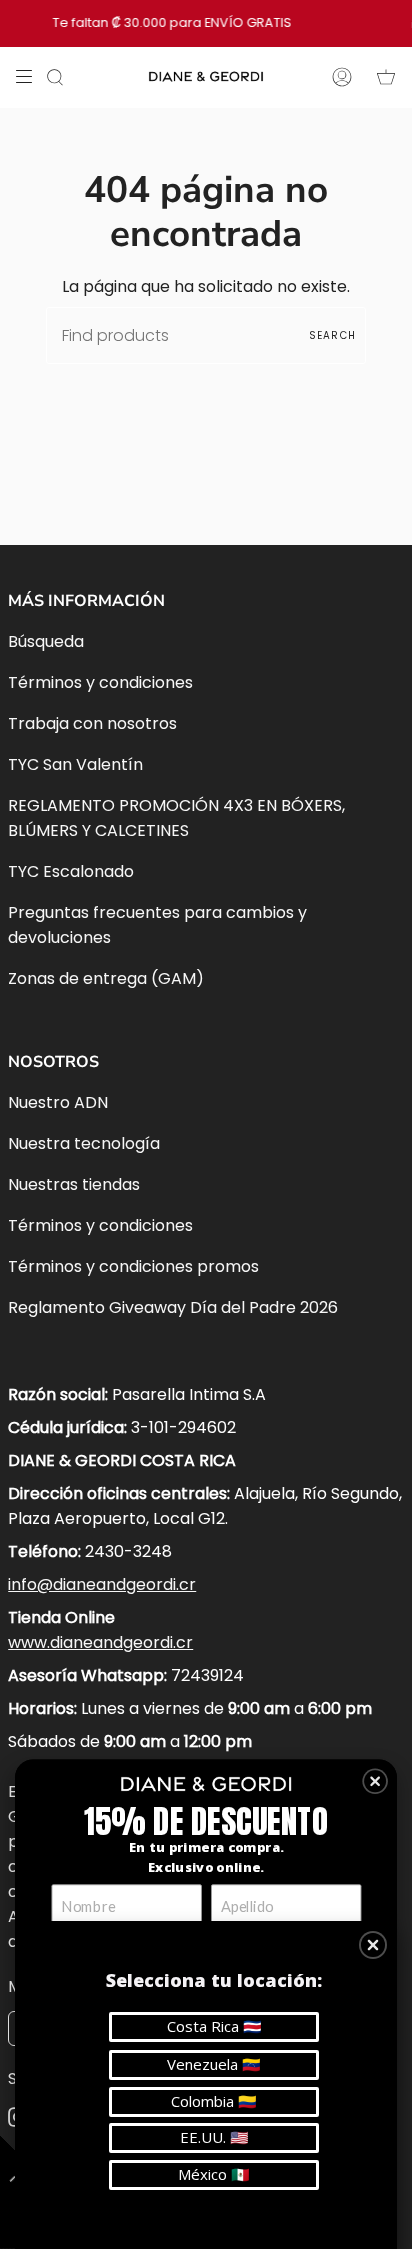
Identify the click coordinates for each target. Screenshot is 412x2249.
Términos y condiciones (100, 682)
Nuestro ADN (58, 1102)
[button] (375, 1781)
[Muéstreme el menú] (31, 77)
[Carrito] (386, 77)
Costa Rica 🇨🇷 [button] (214, 2026)
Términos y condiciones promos (133, 1266)
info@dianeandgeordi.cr (102, 1584)
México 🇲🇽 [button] (214, 2174)
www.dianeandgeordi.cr (100, 1642)
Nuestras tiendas (74, 1184)
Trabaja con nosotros (92, 723)
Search (332, 335)
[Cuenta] (342, 77)
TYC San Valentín (75, 764)
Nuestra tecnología (84, 1143)
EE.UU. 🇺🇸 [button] (214, 2137)
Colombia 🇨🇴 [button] (214, 2101)
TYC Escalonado (71, 871)
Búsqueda (46, 641)
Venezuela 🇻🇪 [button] (214, 2064)
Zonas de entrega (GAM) (106, 978)
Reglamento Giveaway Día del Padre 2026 (173, 1307)
